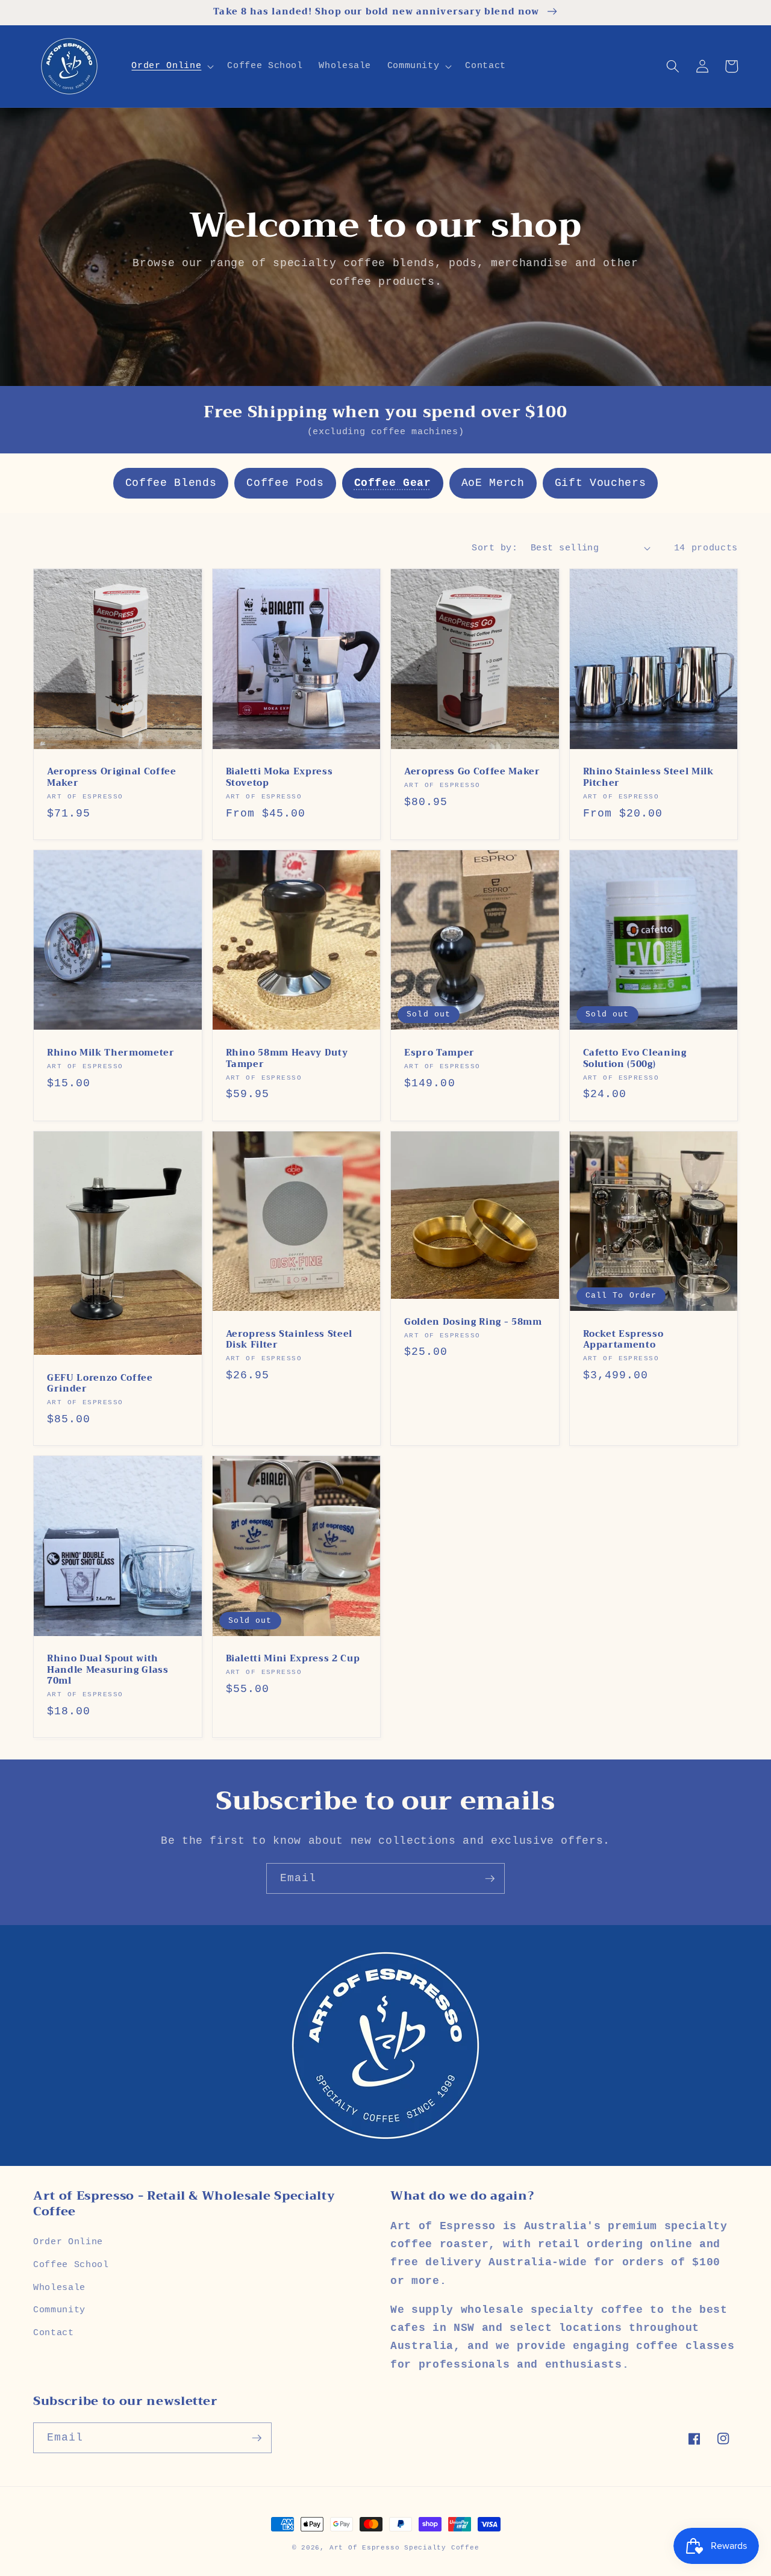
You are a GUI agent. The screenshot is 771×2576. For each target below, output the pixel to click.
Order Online (68, 2242)
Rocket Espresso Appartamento (623, 1340)
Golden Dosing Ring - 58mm (473, 1323)
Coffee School (71, 2265)
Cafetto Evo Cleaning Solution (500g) (635, 1059)
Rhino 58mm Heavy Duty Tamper (287, 1059)
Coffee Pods (285, 483)
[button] (171, 66)
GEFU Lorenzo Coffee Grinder (100, 1384)
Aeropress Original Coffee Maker (112, 778)
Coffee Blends (171, 483)
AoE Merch (493, 483)
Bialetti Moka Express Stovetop (279, 778)
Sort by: (495, 548)
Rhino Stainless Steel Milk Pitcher (648, 778)
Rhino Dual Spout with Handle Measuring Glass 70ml (108, 1670)
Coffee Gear (393, 483)
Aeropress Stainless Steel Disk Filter (289, 1340)
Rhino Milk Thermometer (111, 1053)
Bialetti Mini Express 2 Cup (293, 1659)
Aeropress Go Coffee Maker (472, 772)
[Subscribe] (490, 1879)
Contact (54, 2333)
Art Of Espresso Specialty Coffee (404, 2548)
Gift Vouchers (601, 483)
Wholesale (59, 2288)
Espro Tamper (439, 1053)
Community (59, 2310)
